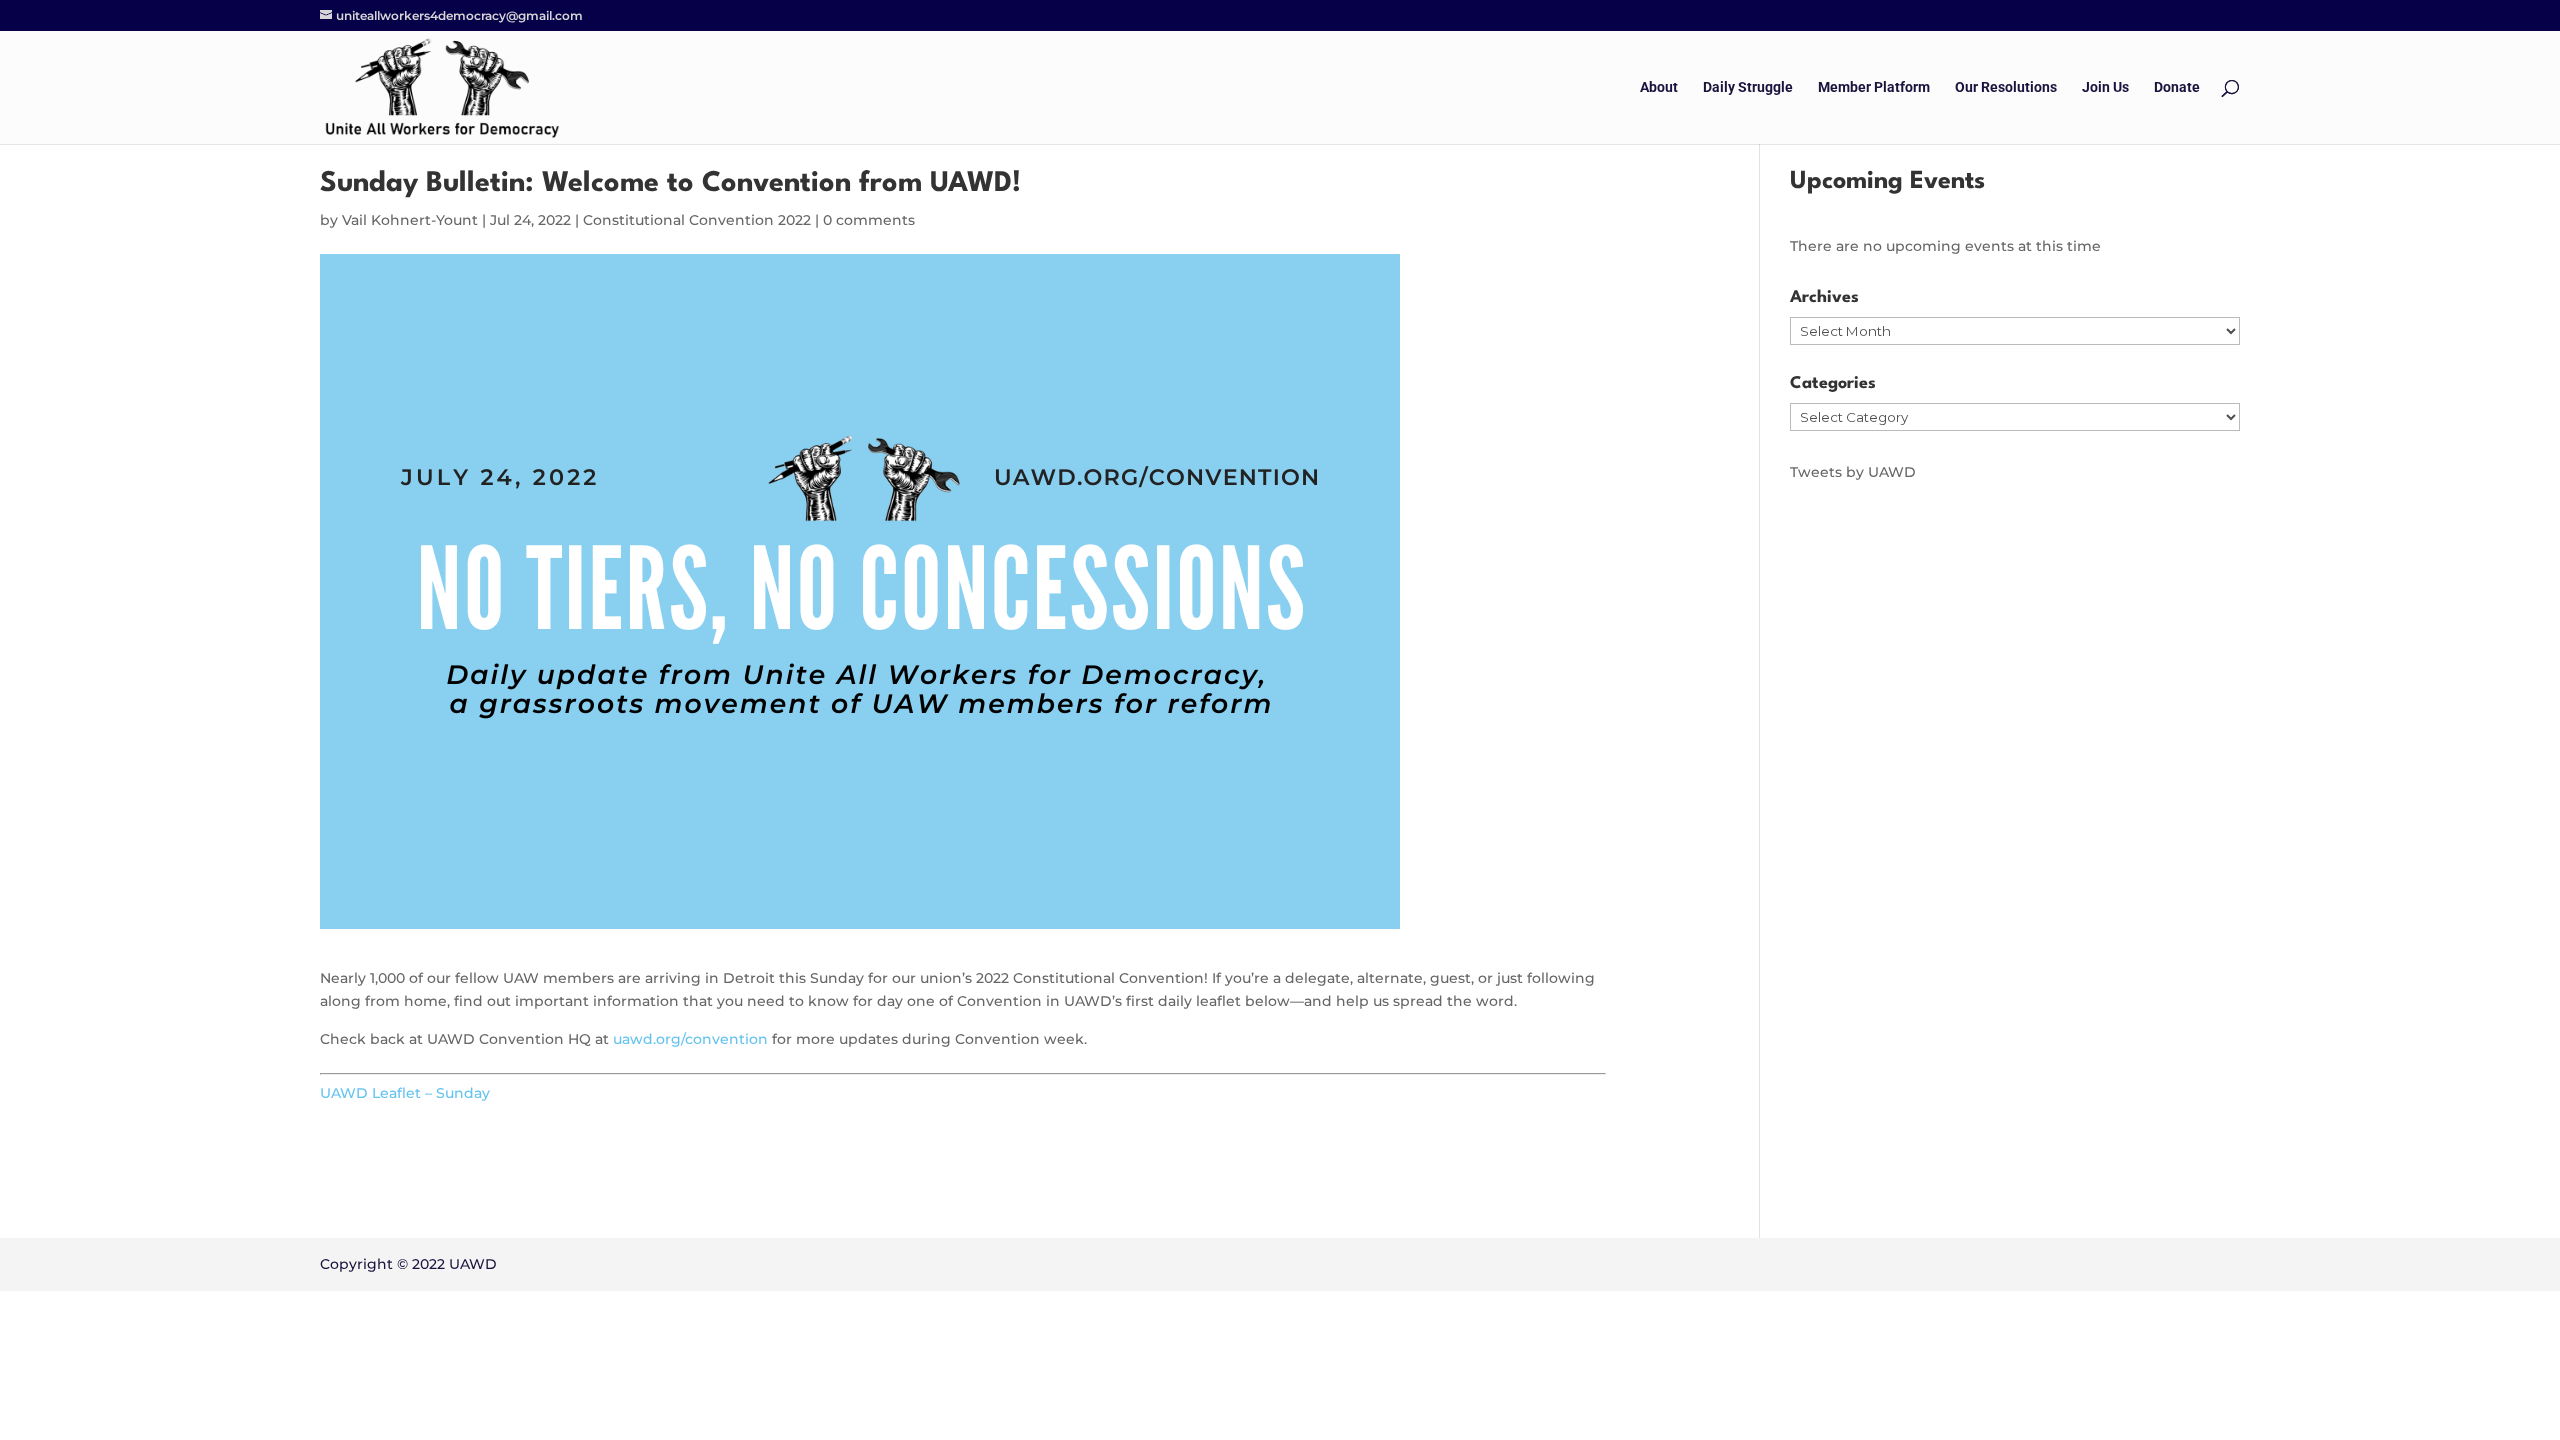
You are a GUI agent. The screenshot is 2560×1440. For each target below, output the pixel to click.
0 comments (869, 220)
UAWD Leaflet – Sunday (405, 1093)
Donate (2177, 87)
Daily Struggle (1748, 87)
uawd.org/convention (690, 1039)
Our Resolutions (2006, 87)
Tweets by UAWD (1853, 472)
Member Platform (1874, 87)
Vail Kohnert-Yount (410, 220)
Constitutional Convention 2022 (697, 220)
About (1659, 87)
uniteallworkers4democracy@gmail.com (459, 15)
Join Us (2105, 87)
